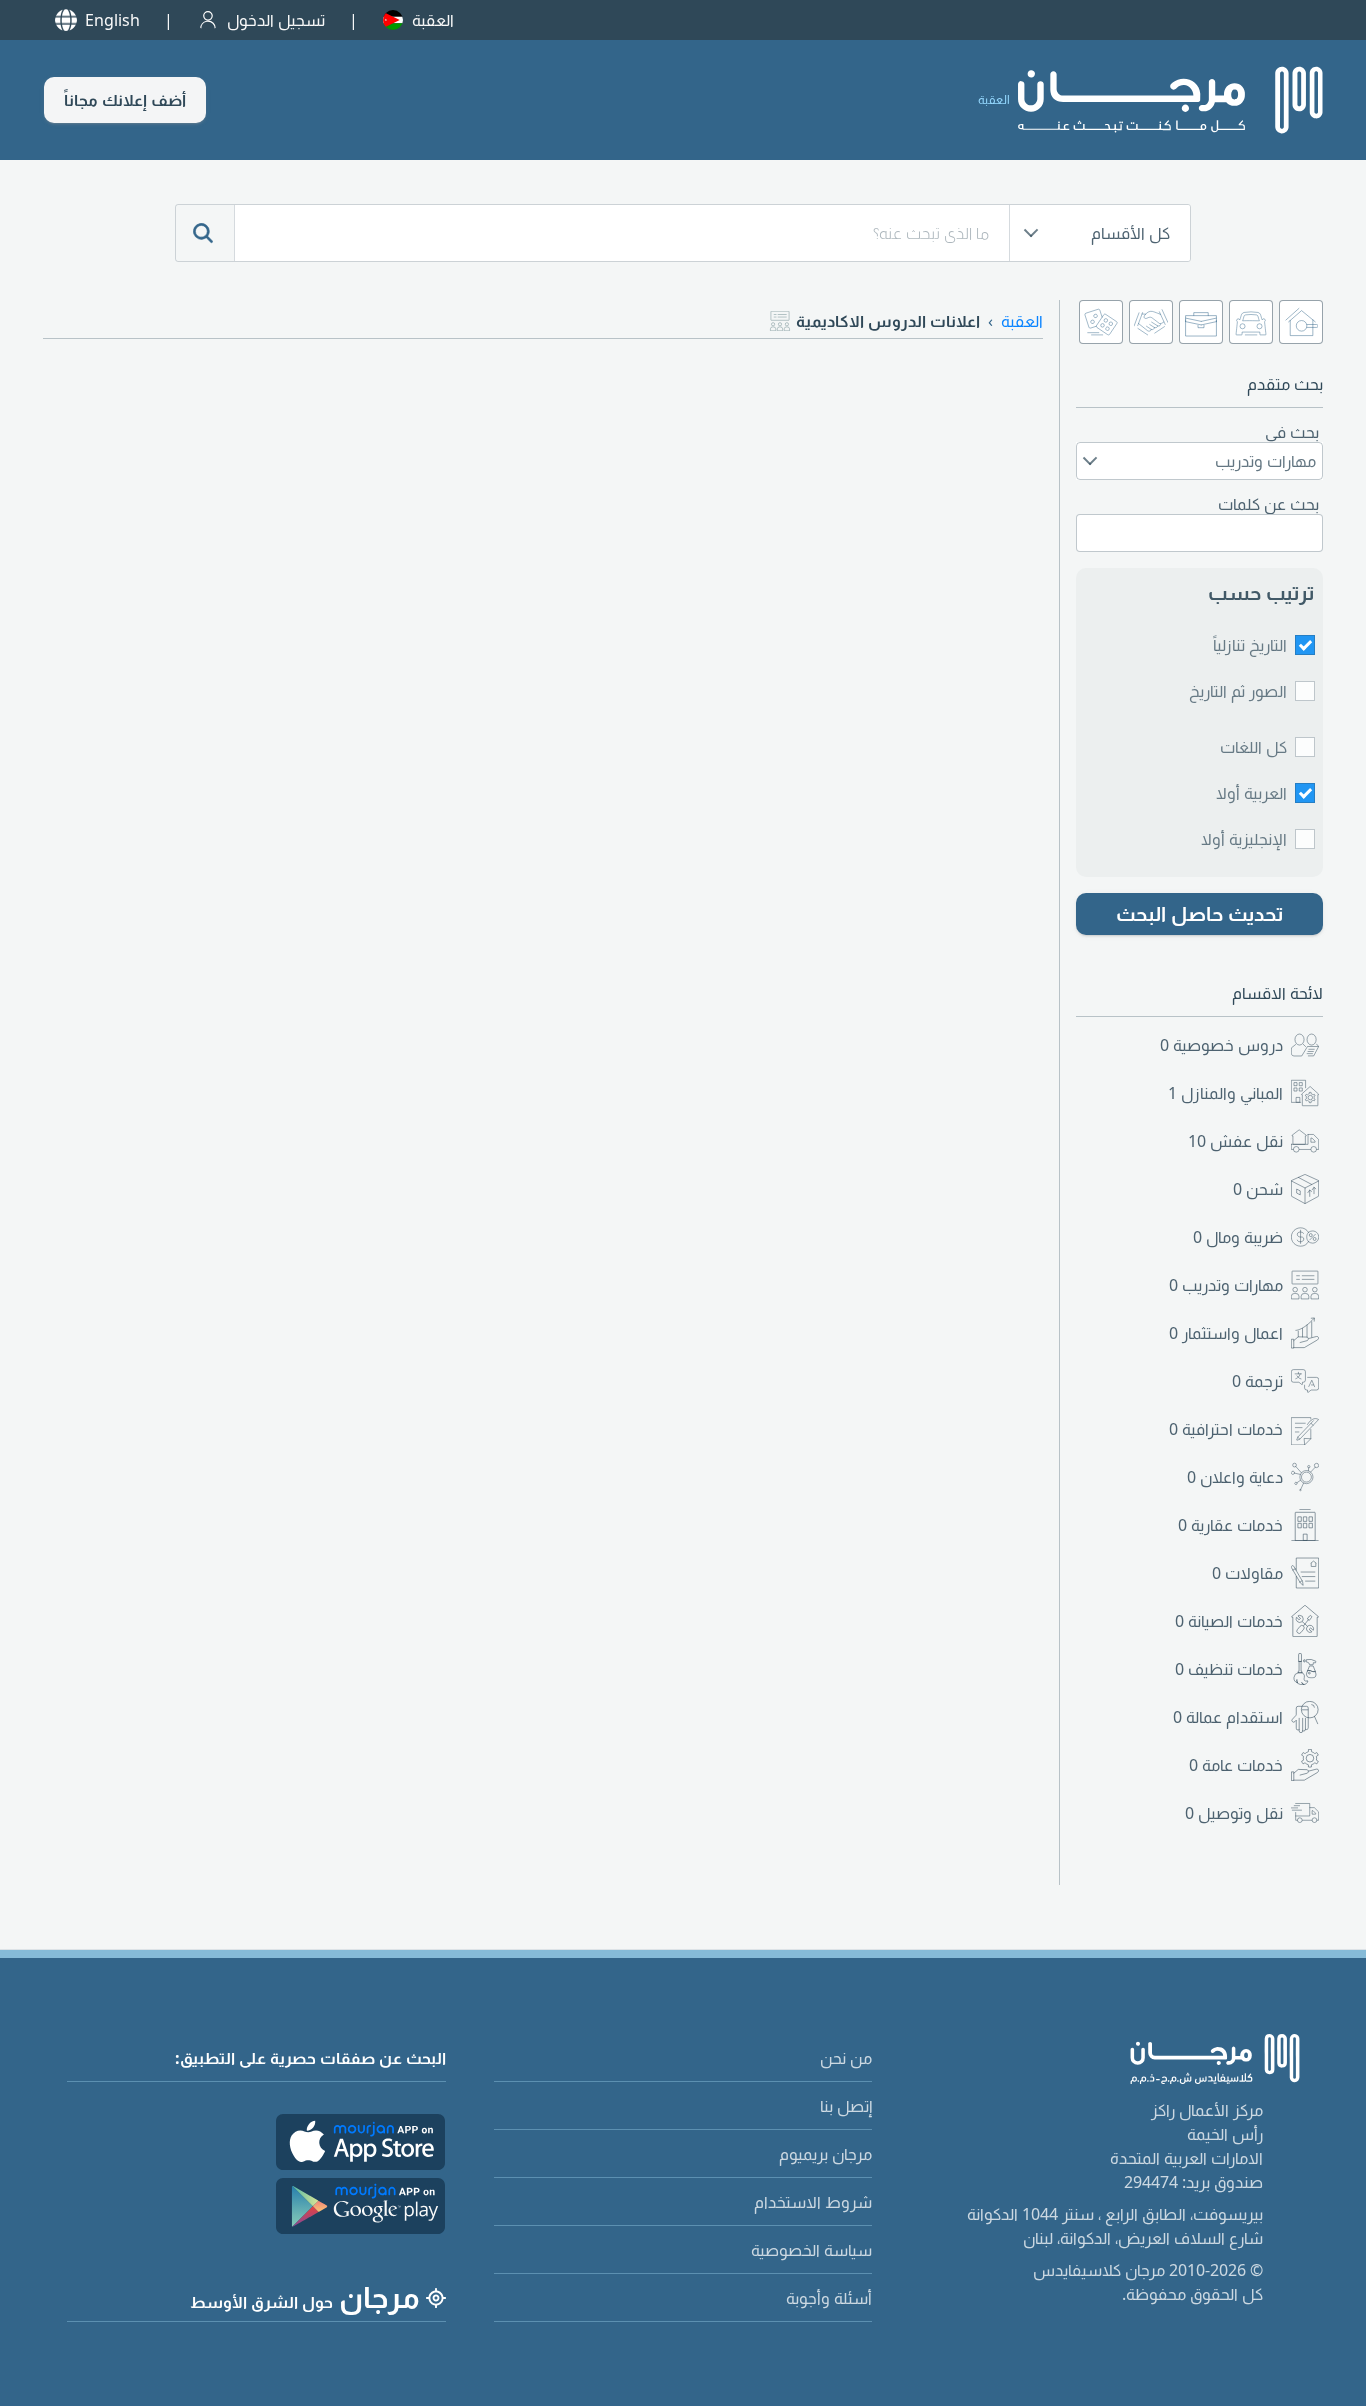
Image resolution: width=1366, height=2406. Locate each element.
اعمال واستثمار (1226, 1333)
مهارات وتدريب (1226, 1285)
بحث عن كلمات (1268, 504)
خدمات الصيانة (1229, 1621)
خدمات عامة (1236, 1765)
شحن (1258, 1189)
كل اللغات (1253, 747)
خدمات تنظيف (1229, 1669)
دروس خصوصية (1221, 1045)
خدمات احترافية (1226, 1429)
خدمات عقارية (1230, 1525)
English (112, 20)
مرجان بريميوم (825, 2154)
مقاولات (1247, 1573)
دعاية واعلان (1235, 1477)
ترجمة (1257, 1381)
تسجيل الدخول (276, 20)
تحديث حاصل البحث (1200, 913)
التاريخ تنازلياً (1250, 645)
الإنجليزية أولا (1244, 839)
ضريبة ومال (1238, 1237)
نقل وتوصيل (1234, 1813)
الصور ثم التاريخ (1238, 691)
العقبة (433, 20)
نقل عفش (1235, 1141)
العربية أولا (1251, 793)
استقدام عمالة (1228, 1717)
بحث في (1292, 432)
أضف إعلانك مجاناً (125, 100)
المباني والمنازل (1225, 1093)
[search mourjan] (205, 233)
